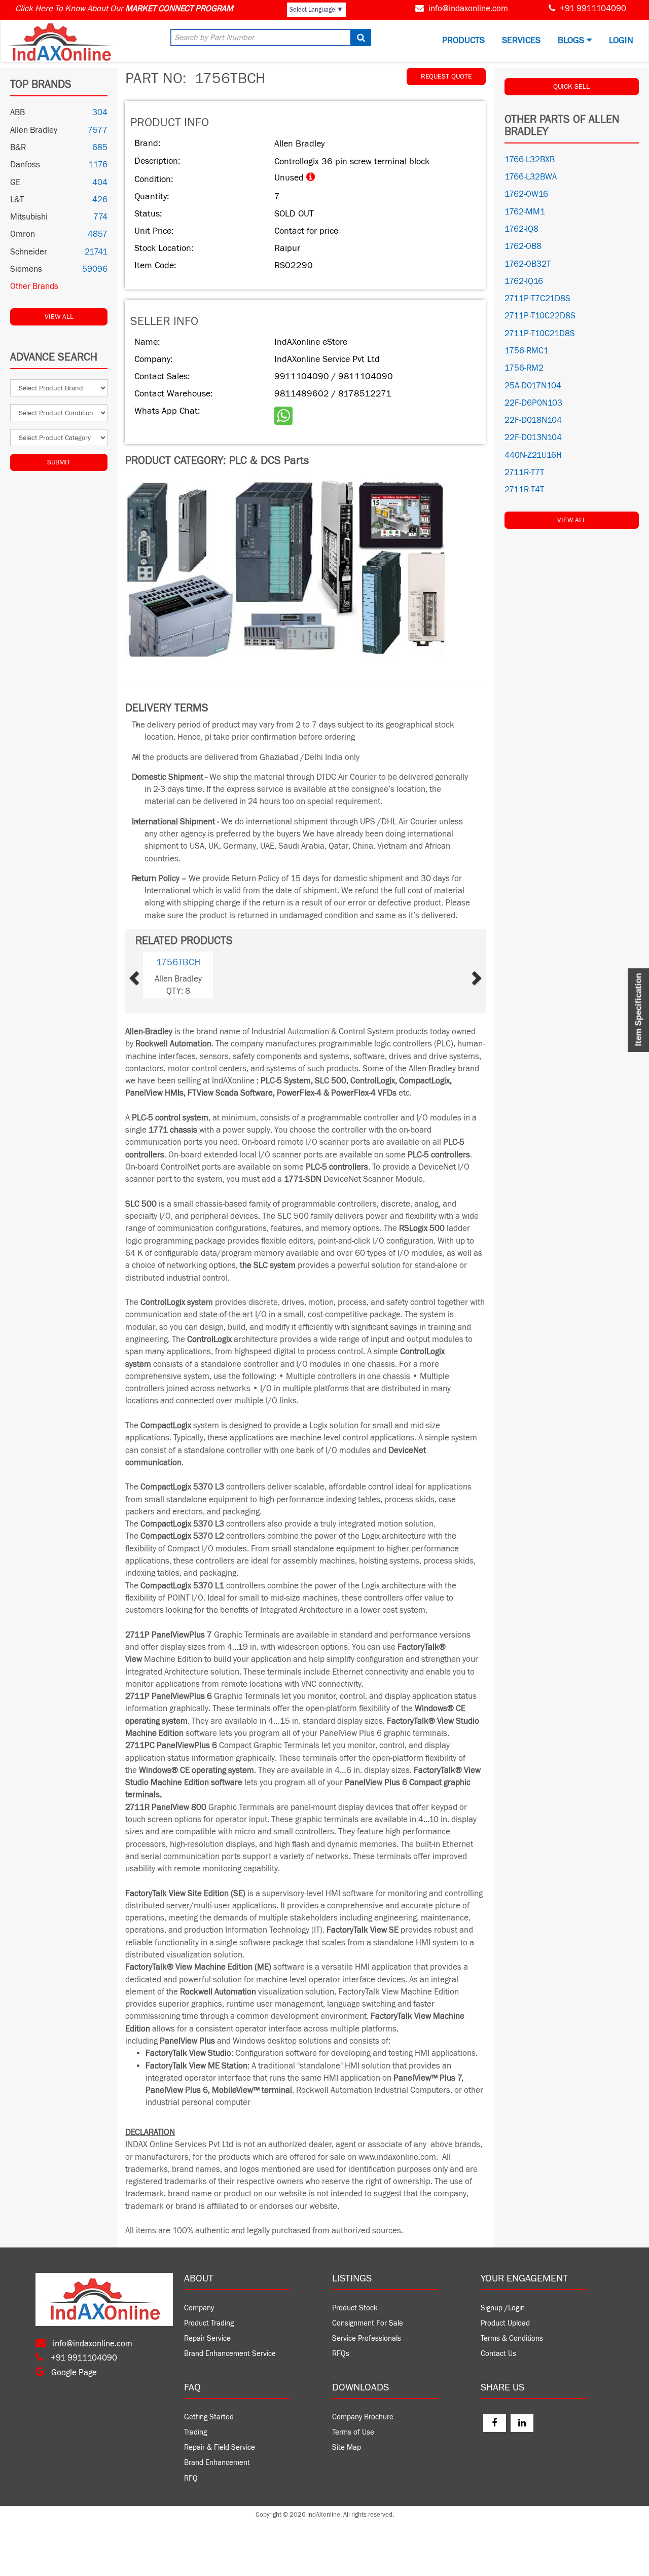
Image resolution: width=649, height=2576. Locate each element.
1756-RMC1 (527, 351)
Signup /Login (503, 2308)
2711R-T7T (524, 473)
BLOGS (572, 40)
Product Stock (355, 2308)
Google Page (73, 2373)
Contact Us (498, 2354)
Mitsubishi (29, 217)
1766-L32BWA (531, 177)
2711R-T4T (524, 490)
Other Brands (34, 286)
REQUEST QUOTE (446, 77)
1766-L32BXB (530, 160)
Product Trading (209, 2323)
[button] (150, 975)
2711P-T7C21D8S (537, 299)
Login (621, 40)
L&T (17, 200)
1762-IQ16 (524, 281)
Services (521, 40)
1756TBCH (178, 962)
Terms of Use (353, 2432)
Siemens (26, 269)
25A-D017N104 (533, 386)
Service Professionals (367, 2338)
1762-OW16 (526, 194)
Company (199, 2308)
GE (15, 183)
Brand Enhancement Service (230, 2354)
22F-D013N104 (533, 438)
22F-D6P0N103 (533, 403)
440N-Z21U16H (533, 455)
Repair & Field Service (220, 2447)
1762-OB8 (523, 246)
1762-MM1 (525, 212)
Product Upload (505, 2323)
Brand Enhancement (217, 2463)
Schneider (29, 252)
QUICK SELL (571, 87)
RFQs (341, 2354)
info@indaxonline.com (468, 9)
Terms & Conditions (512, 2338)
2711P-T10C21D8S (540, 334)
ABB (17, 113)
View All (59, 317)
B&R (18, 148)
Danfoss (25, 165)
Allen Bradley (34, 130)
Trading (195, 2432)
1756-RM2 (524, 368)
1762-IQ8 (521, 229)
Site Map (347, 2447)
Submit (59, 462)
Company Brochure (363, 2417)
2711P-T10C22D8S (540, 316)
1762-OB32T (528, 264)
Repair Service (207, 2338)
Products (463, 40)
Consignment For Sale (368, 2323)
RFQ (191, 2478)
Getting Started (209, 2417)
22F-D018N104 (533, 420)
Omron (23, 234)
